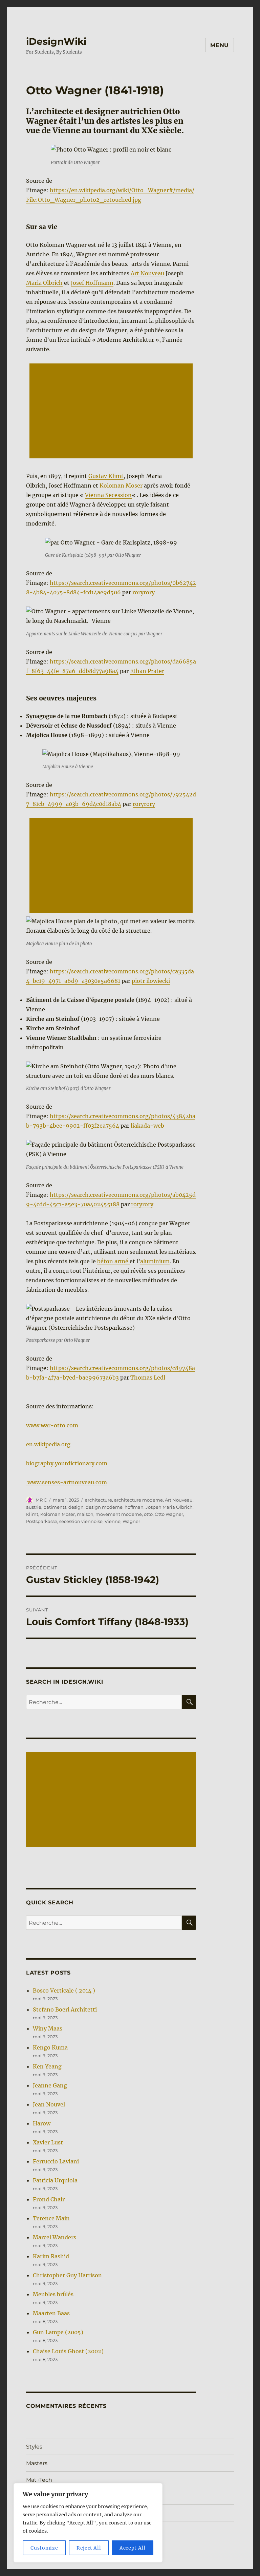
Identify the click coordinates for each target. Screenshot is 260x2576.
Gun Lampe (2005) (58, 2332)
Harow (42, 2123)
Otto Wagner (169, 1514)
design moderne (104, 1507)
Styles (34, 2447)
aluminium (155, 1261)
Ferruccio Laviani (56, 2161)
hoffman (134, 1507)
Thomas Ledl (148, 1378)
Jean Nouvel (49, 2104)
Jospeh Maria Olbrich (169, 1507)
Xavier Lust (48, 2142)
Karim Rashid (51, 2256)
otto (148, 1514)
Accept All (133, 2548)
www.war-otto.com (52, 1425)
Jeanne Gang (50, 2085)
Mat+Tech (39, 2480)
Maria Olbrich (44, 283)
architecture (99, 1500)
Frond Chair (49, 2199)
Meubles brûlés (53, 2294)
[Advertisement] (113, 412)
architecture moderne (138, 1500)
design (76, 1507)
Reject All (89, 2548)
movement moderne (119, 1514)
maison (85, 1514)
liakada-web (147, 1126)
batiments (55, 1507)
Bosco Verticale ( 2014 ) (64, 1990)
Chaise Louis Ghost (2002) (68, 2351)
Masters (37, 2463)
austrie (34, 1507)
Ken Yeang (47, 2066)
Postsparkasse (42, 1521)
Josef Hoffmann (92, 283)
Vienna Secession (108, 495)
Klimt (32, 1514)
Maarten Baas (51, 2313)
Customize (44, 2548)
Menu (220, 45)
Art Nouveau (147, 273)
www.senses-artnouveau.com (67, 1482)
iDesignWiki (56, 41)
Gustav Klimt (106, 476)
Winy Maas (48, 2028)
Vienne (113, 1521)
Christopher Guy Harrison (67, 2275)
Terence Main (51, 2218)
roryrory (144, 592)
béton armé (113, 1261)
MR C (41, 1500)
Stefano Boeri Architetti (65, 2009)
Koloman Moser (121, 486)
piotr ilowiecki (151, 981)
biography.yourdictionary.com (67, 1463)
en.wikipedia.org (48, 1444)
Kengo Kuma (50, 2047)
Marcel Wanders (55, 2237)
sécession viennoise (81, 1521)
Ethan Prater (147, 671)
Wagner (131, 1521)
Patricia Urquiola (55, 2180)
